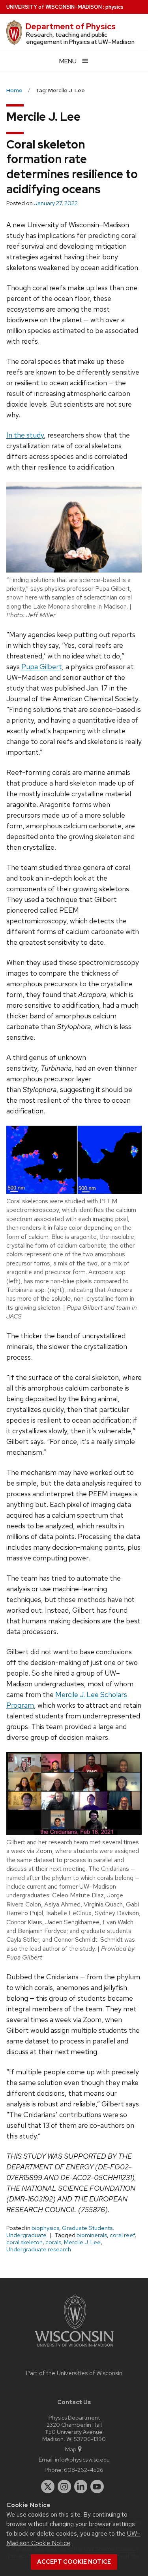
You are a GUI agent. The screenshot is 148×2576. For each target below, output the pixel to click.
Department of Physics (71, 27)
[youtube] (97, 2487)
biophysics (45, 2228)
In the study (25, 435)
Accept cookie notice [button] (74, 2562)
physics (114, 7)
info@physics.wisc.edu (82, 2459)
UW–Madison (54, 7)
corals (53, 2242)
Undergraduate (26, 2235)
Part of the (74, 2373)
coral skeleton (24, 2242)
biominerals (92, 2235)
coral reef (122, 2235)
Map (71, 2449)
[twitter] (48, 2487)
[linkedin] (81, 2487)
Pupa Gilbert (42, 667)
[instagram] (64, 2487)
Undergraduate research (39, 2249)
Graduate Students (87, 2228)
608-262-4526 (84, 2470)
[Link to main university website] (74, 2348)
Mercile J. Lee (82, 2242)
